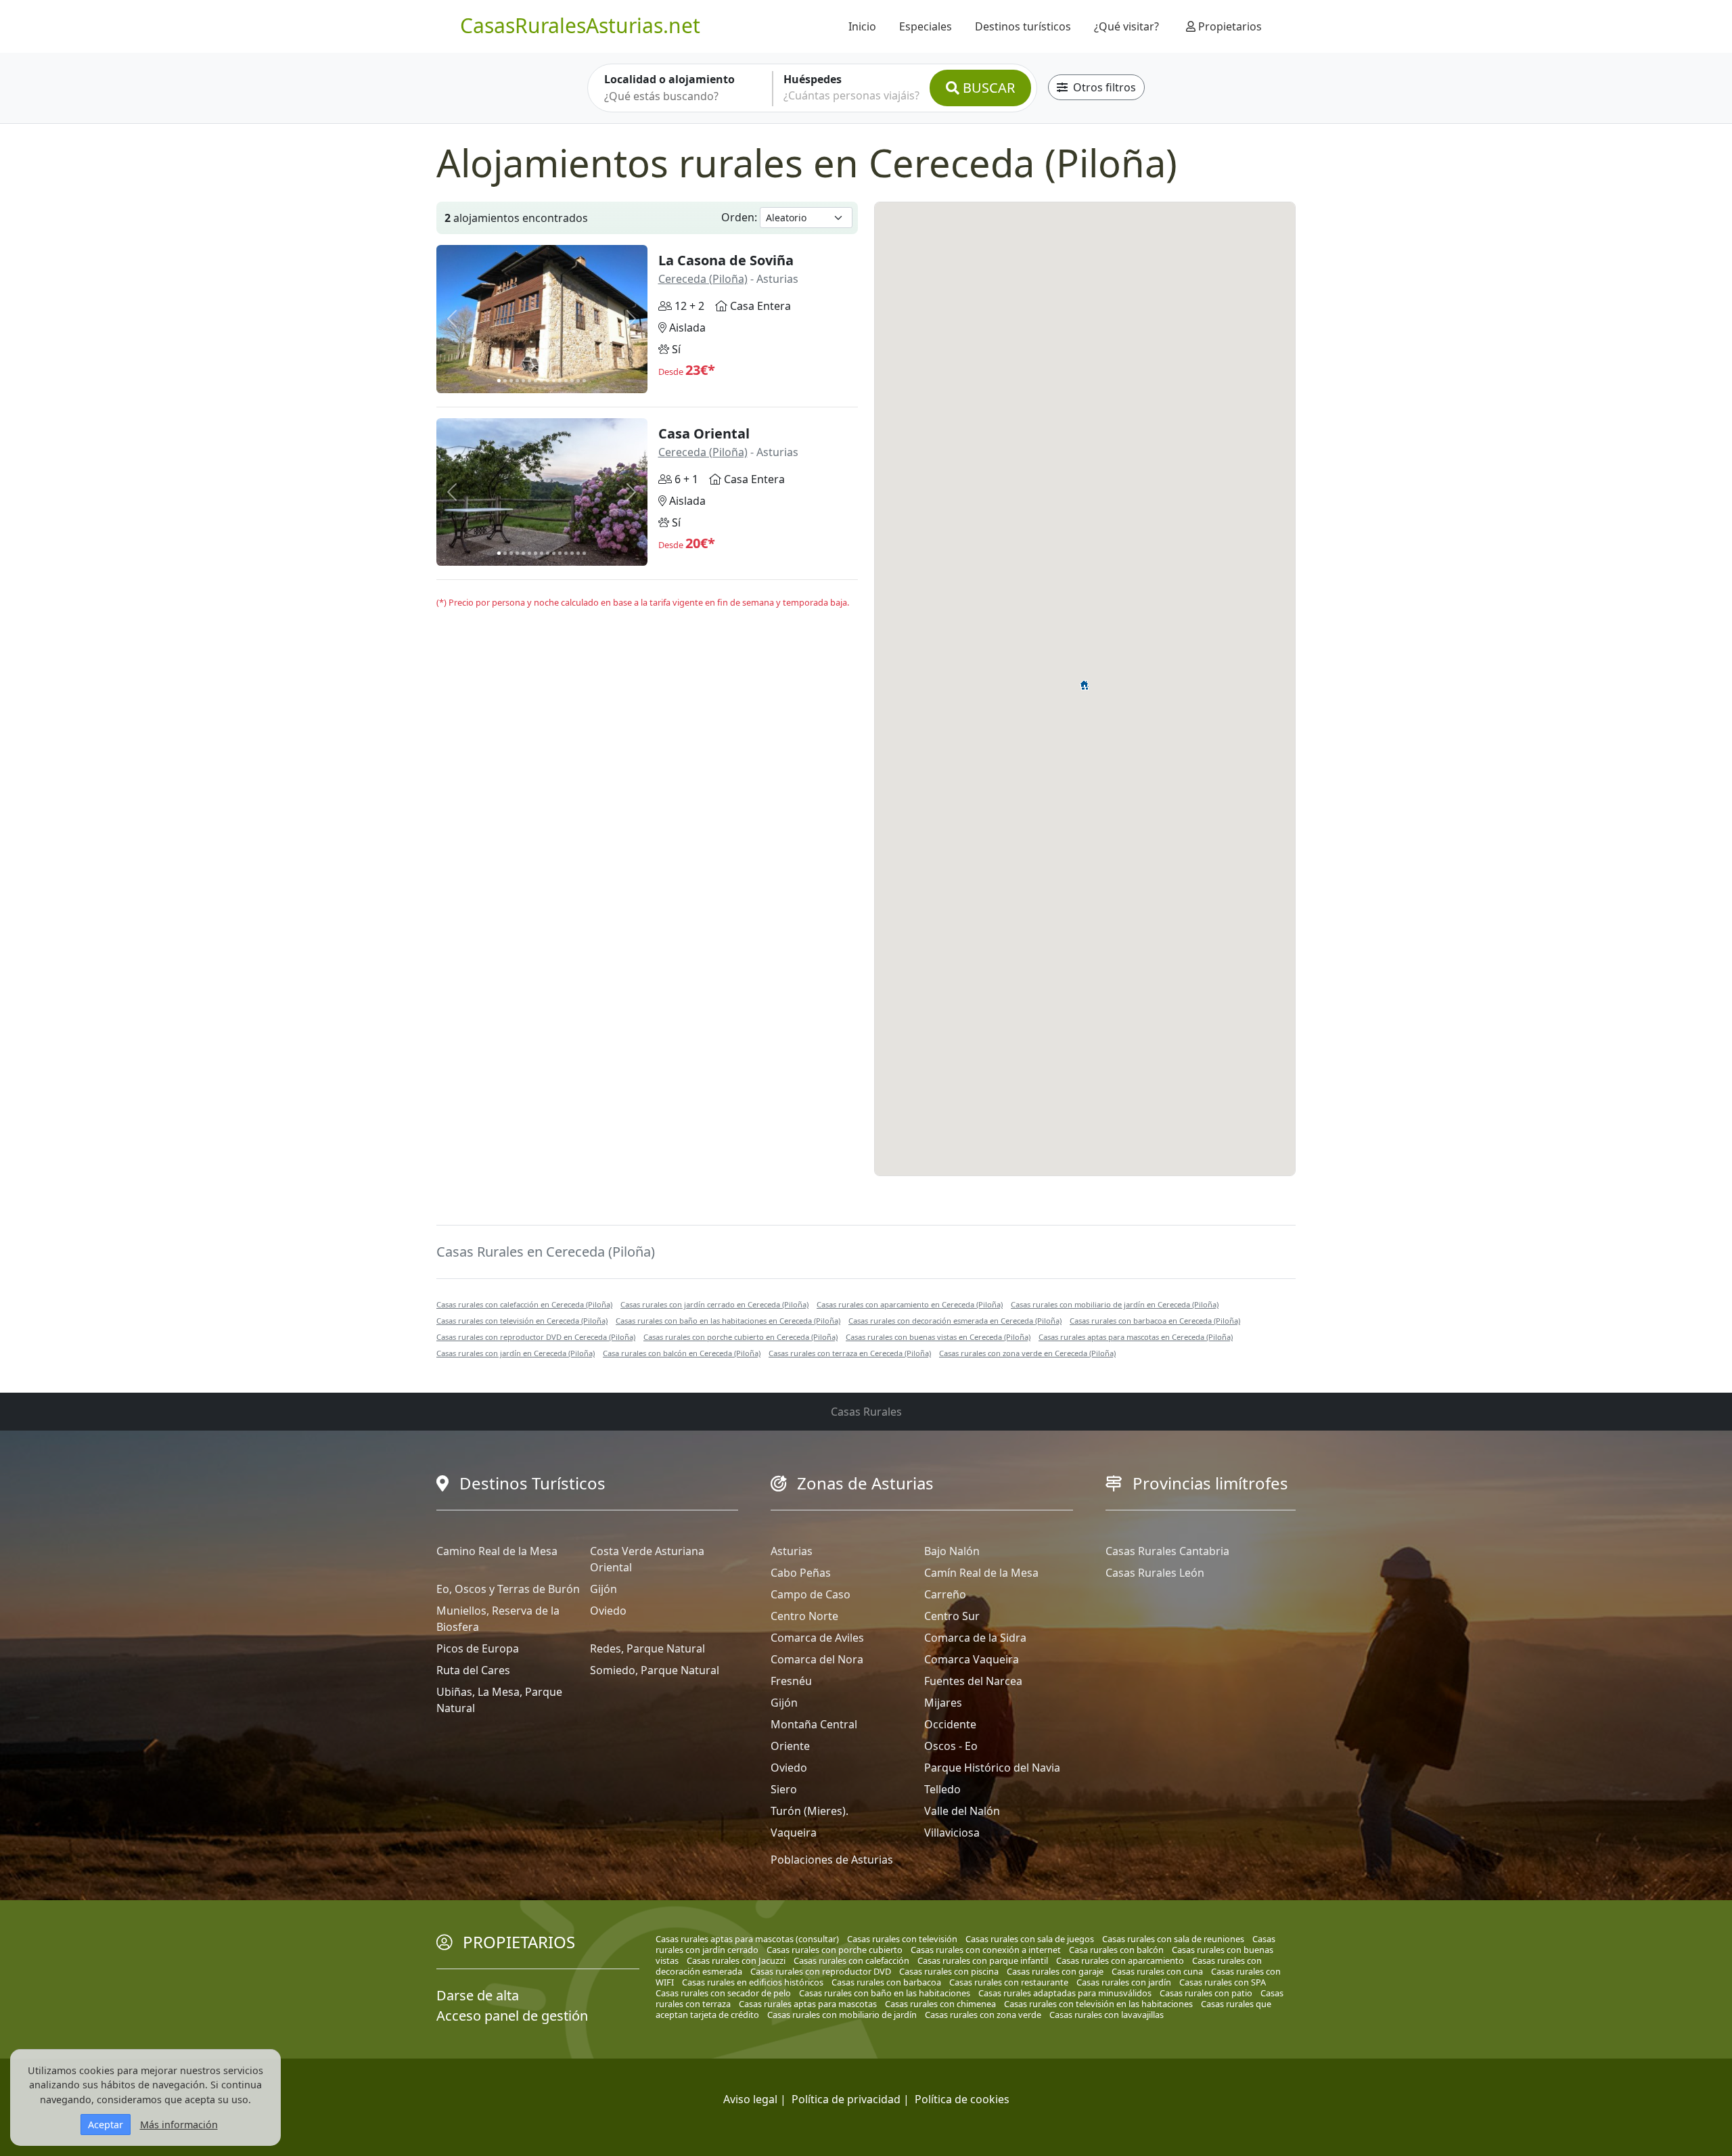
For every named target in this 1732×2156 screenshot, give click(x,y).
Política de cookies (962, 2099)
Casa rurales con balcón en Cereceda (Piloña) (682, 1353)
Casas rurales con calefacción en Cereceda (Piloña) (524, 1304)
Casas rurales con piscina (949, 1971)
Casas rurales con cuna (1157, 1971)
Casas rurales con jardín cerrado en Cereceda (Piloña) (714, 1304)
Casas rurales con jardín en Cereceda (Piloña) (516, 1353)
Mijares (943, 1703)
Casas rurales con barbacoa (886, 1982)
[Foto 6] (529, 381)
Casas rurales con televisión (902, 1939)
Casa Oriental (704, 433)
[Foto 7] (535, 381)
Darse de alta (478, 1995)
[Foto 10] (554, 381)
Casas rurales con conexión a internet (986, 1950)
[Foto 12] (566, 381)
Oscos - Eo (951, 1746)
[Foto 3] (511, 381)
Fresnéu (791, 1681)
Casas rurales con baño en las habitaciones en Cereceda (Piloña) (728, 1321)
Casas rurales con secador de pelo (723, 1993)
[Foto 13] (572, 381)
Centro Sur (952, 1616)
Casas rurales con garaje (1055, 1971)
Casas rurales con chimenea (940, 2004)
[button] (1085, 683)
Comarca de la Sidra (975, 1638)
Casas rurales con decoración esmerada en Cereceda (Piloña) (955, 1321)
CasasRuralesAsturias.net (580, 25)
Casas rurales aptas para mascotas (808, 2004)
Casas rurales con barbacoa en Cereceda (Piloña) (1155, 1321)
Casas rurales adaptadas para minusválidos (1065, 1993)
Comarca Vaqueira (972, 1659)
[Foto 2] (505, 381)
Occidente (950, 1724)
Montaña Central (814, 1724)
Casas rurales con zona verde (983, 2015)
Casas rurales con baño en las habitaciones (885, 1993)
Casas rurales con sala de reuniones (1173, 1939)
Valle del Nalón (962, 1811)
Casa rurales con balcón (1116, 1950)
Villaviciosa (952, 1833)
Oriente (790, 1746)
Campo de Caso (811, 1594)
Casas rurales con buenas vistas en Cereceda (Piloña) (938, 1337)
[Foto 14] (578, 381)
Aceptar (106, 2125)
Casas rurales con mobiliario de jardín (842, 2015)
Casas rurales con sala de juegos (1030, 1939)
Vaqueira (794, 1833)
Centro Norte (804, 1616)
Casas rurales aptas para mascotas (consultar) (747, 1939)
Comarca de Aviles (817, 1638)
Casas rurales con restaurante (1009, 1982)
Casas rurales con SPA (1223, 1982)
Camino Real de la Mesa (497, 1551)
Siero (784, 1789)
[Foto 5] (523, 381)
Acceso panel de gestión (512, 2016)
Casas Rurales (866, 1412)
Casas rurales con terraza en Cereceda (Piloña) (850, 1353)
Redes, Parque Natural (647, 1648)
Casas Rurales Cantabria (1167, 1551)
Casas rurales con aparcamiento (1120, 1960)
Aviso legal (750, 2099)
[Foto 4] (517, 381)
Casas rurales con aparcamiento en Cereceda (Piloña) (910, 1304)
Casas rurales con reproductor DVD (821, 1971)
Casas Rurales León (1155, 1573)
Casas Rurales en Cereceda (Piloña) (546, 1252)
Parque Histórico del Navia (992, 1768)
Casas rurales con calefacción (851, 1960)
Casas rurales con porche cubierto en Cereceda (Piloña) (740, 1337)
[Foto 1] (499, 381)
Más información (179, 2125)
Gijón (603, 1589)
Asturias (792, 1551)
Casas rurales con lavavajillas (1107, 2015)
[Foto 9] (548, 381)
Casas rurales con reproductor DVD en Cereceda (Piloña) (536, 1337)
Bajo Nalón (952, 1551)
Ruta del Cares (473, 1670)
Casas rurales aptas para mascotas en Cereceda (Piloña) (1136, 1337)
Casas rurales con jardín (1124, 1982)
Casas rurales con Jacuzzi (736, 1960)
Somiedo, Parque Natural (655, 1670)
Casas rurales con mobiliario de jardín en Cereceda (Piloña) (1115, 1304)
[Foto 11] (560, 381)
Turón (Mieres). (810, 1811)
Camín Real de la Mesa (981, 1573)
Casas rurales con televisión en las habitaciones (1098, 2004)
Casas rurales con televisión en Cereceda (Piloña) (522, 1321)
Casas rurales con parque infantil (983, 1960)
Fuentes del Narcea (973, 1681)
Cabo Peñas (801, 1573)
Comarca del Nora (817, 1659)
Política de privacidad (846, 2099)
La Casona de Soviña (726, 260)
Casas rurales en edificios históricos (753, 1982)
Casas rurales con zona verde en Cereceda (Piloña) (1027, 1353)
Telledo (942, 1789)
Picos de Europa (478, 1648)
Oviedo (608, 1611)
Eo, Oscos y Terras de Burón (508, 1589)
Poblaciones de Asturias (832, 1860)
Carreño (945, 1594)
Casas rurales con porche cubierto (835, 1950)
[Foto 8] (542, 381)
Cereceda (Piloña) (703, 279)
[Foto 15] (584, 381)
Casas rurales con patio (1206, 1993)
